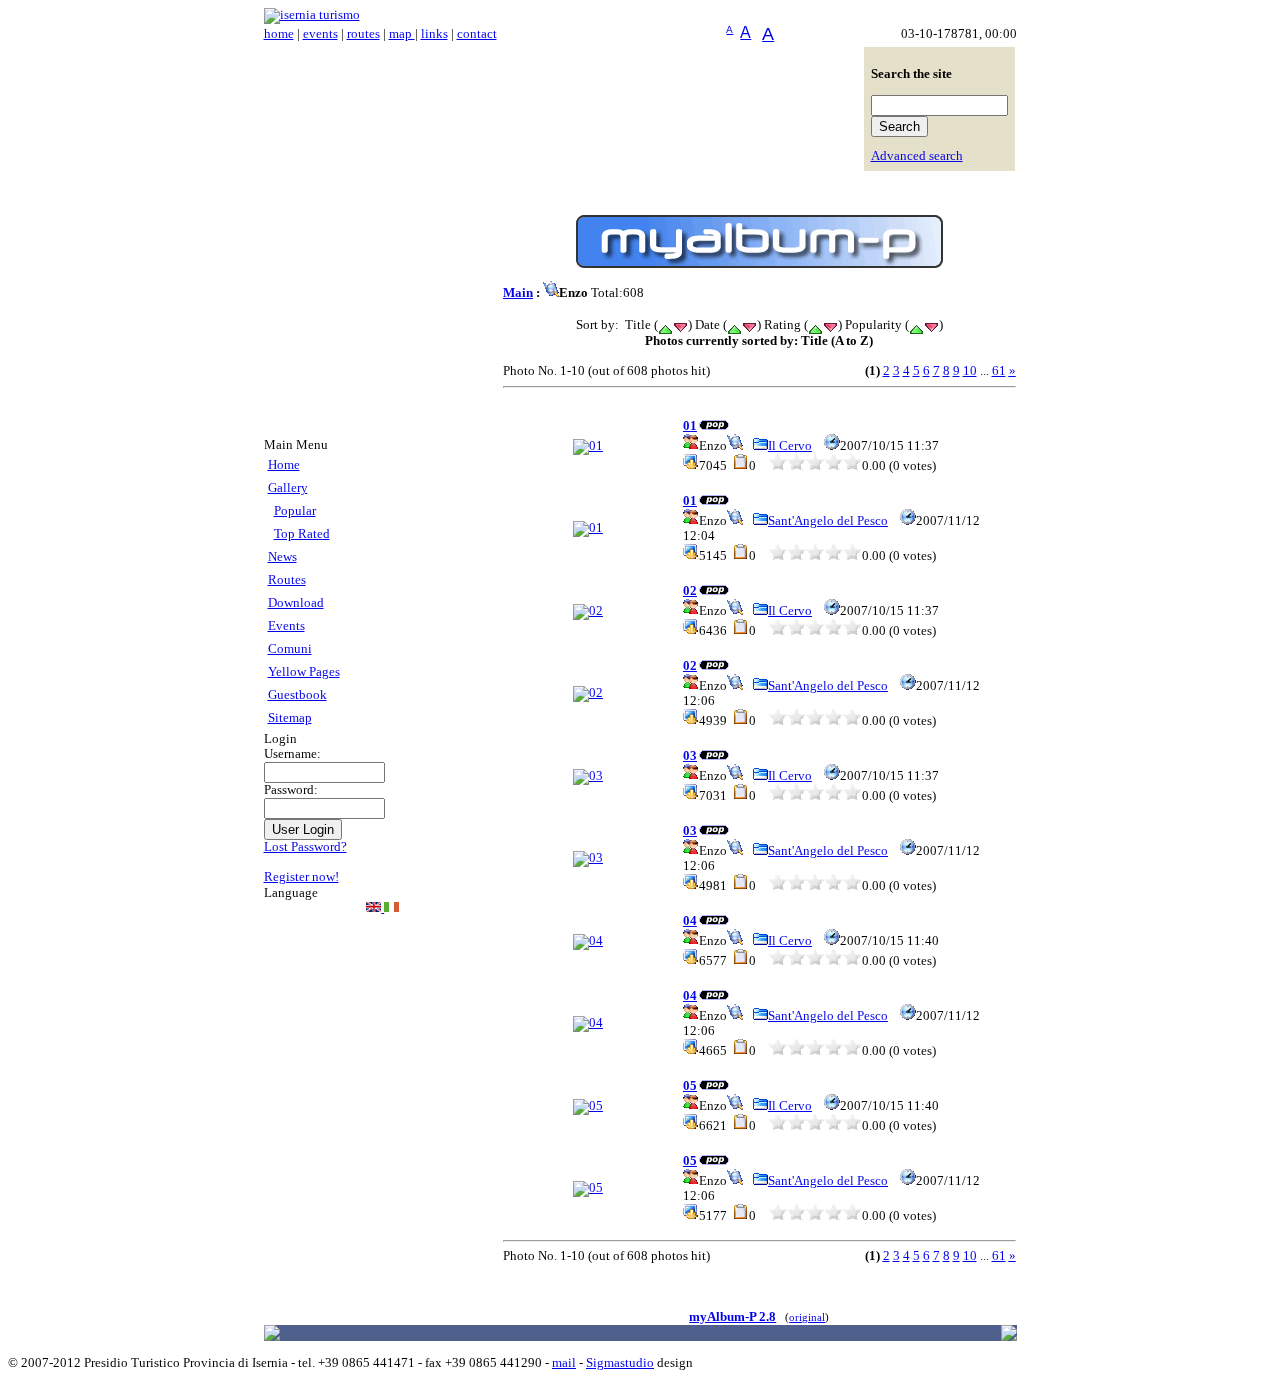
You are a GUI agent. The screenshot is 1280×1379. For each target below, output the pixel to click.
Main (518, 293)
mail (564, 1363)
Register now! (301, 877)
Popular (295, 511)
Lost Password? (305, 847)
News (282, 557)
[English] (375, 908)
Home (284, 465)
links (434, 34)
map (402, 34)
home (279, 34)
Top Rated (302, 534)
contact (477, 34)
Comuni (290, 649)
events (320, 34)
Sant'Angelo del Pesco (828, 521)
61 (999, 371)
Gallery (288, 488)
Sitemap (290, 718)
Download (296, 603)
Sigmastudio (620, 1363)
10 (970, 371)
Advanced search (917, 156)
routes (363, 34)
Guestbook (297, 695)
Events (286, 626)
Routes (287, 580)
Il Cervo (790, 446)
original (807, 1317)
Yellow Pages (304, 672)
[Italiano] (391, 908)
